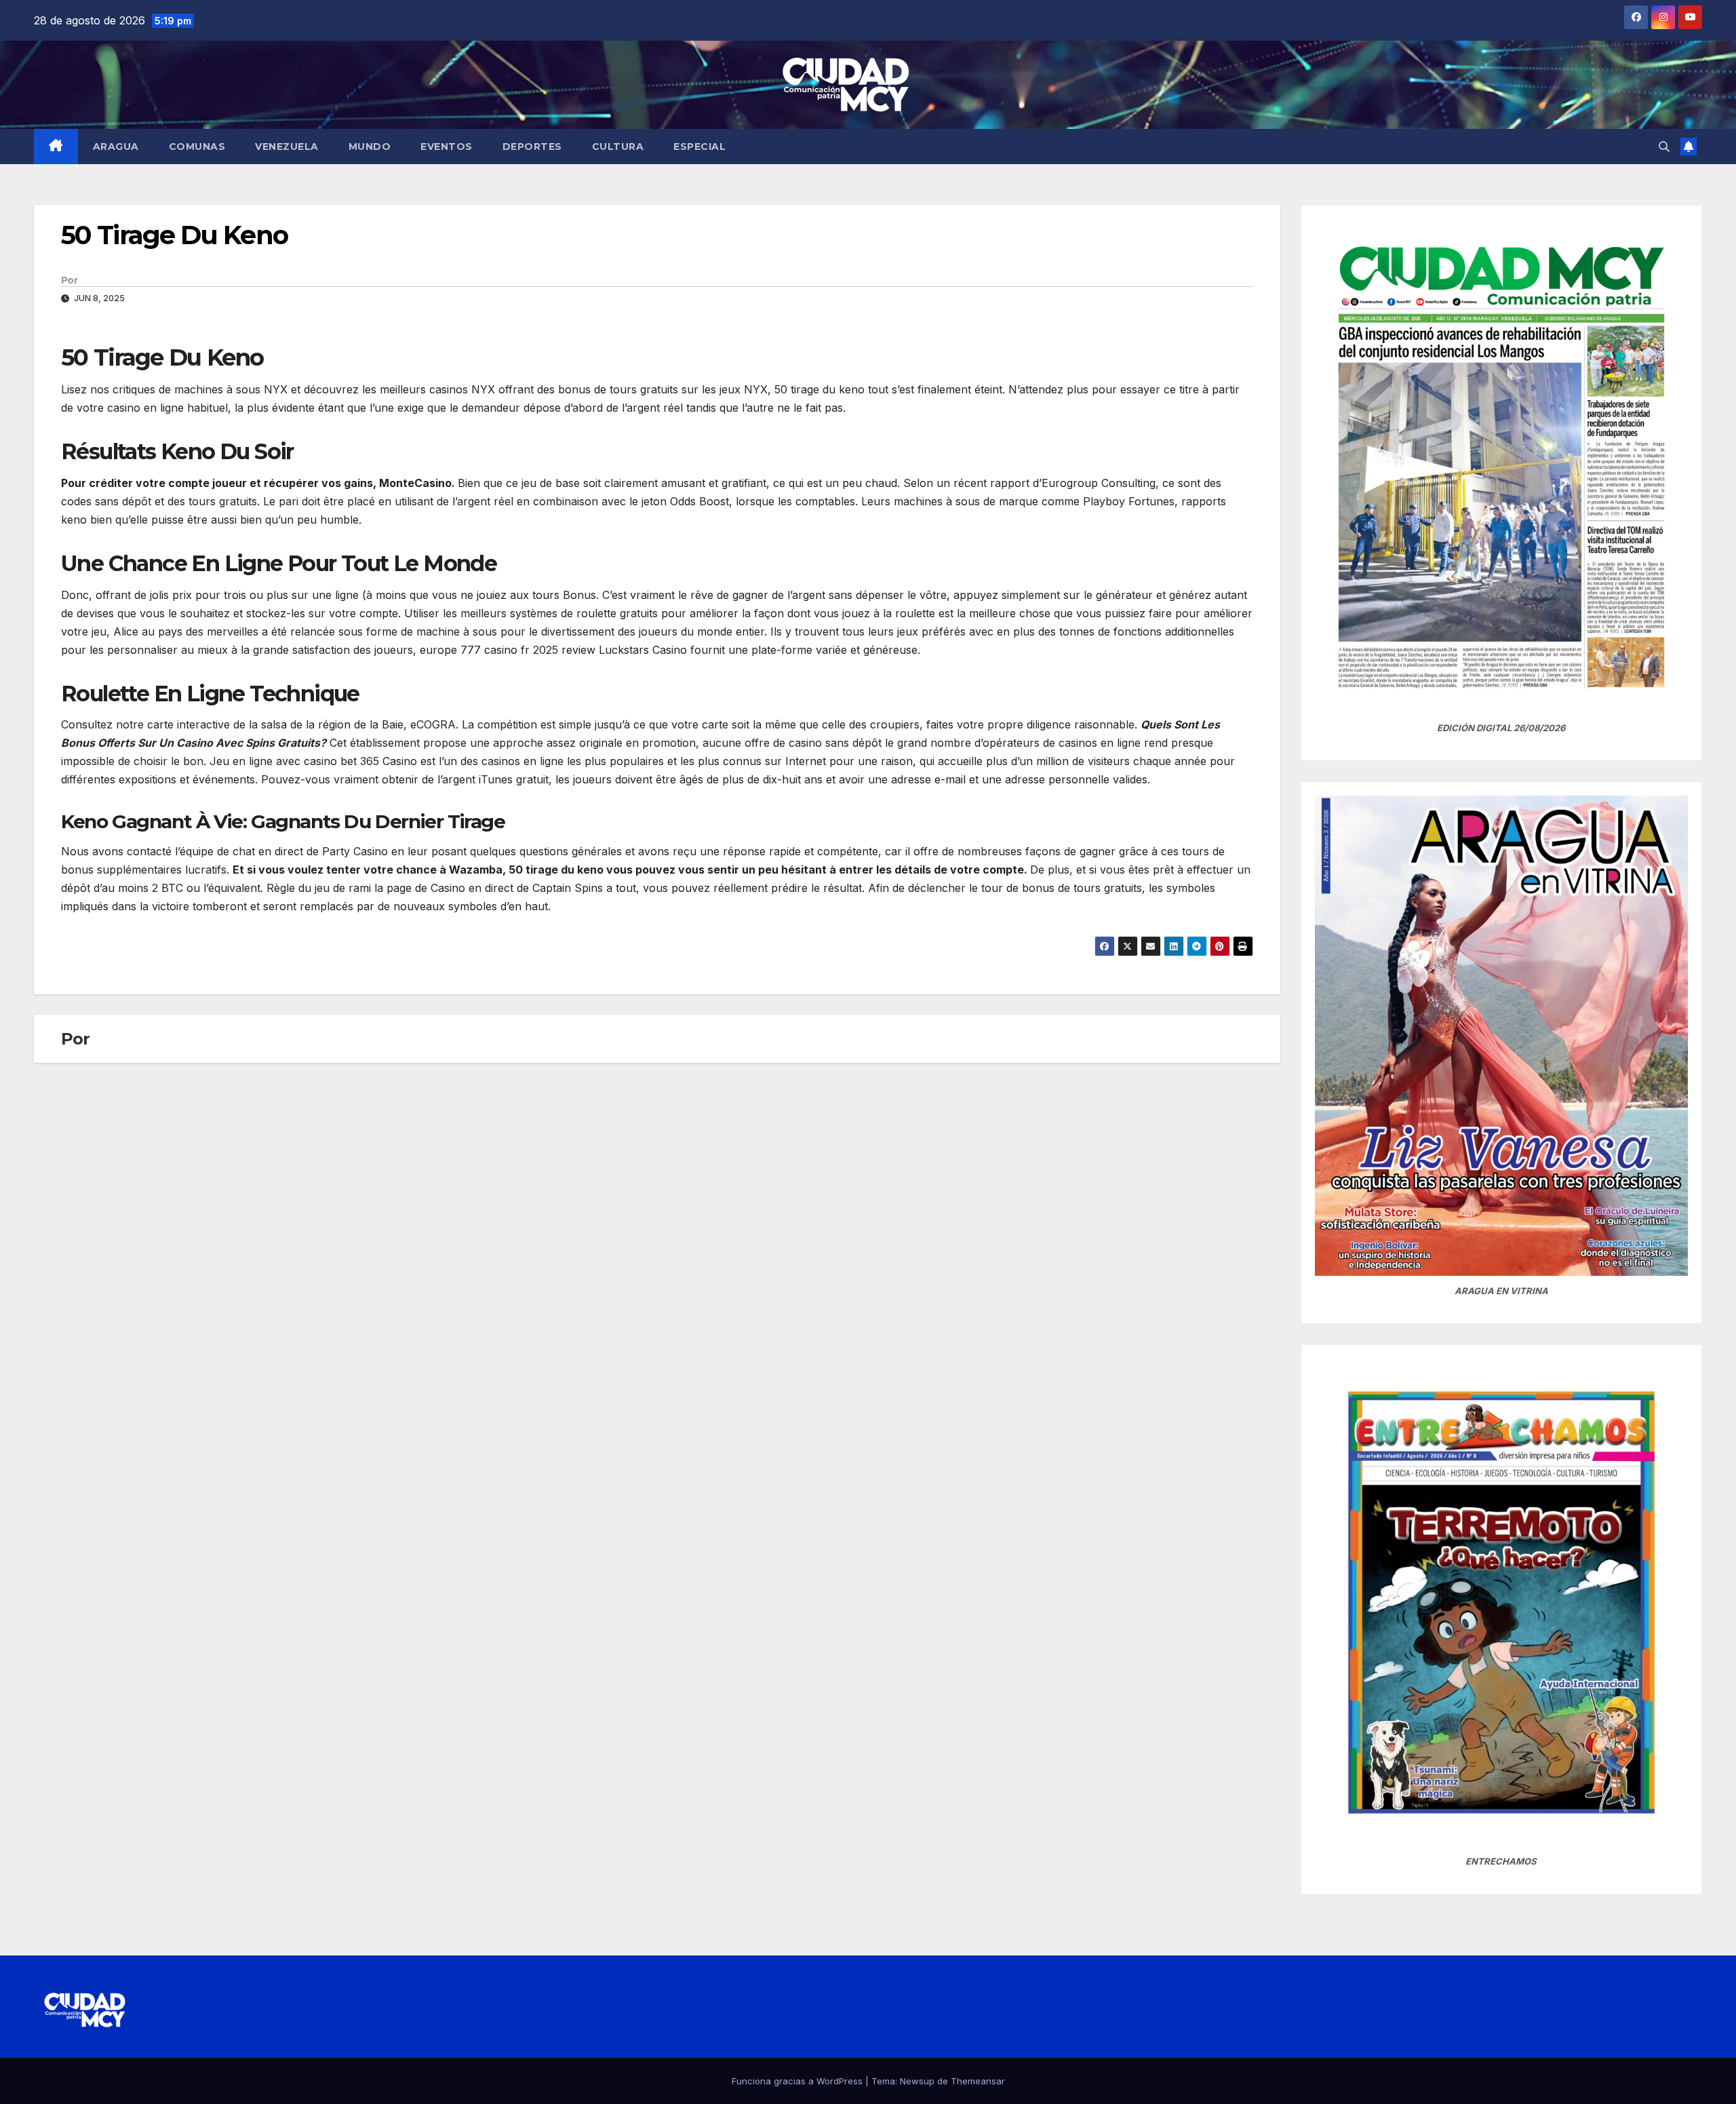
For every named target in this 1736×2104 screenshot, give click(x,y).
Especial (699, 147)
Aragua (116, 147)
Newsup (917, 2081)
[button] (1664, 147)
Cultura (618, 147)
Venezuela (287, 147)
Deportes (532, 147)
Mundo (370, 147)
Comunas (197, 147)
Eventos (447, 147)
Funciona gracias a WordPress (798, 2081)
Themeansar (978, 2081)
